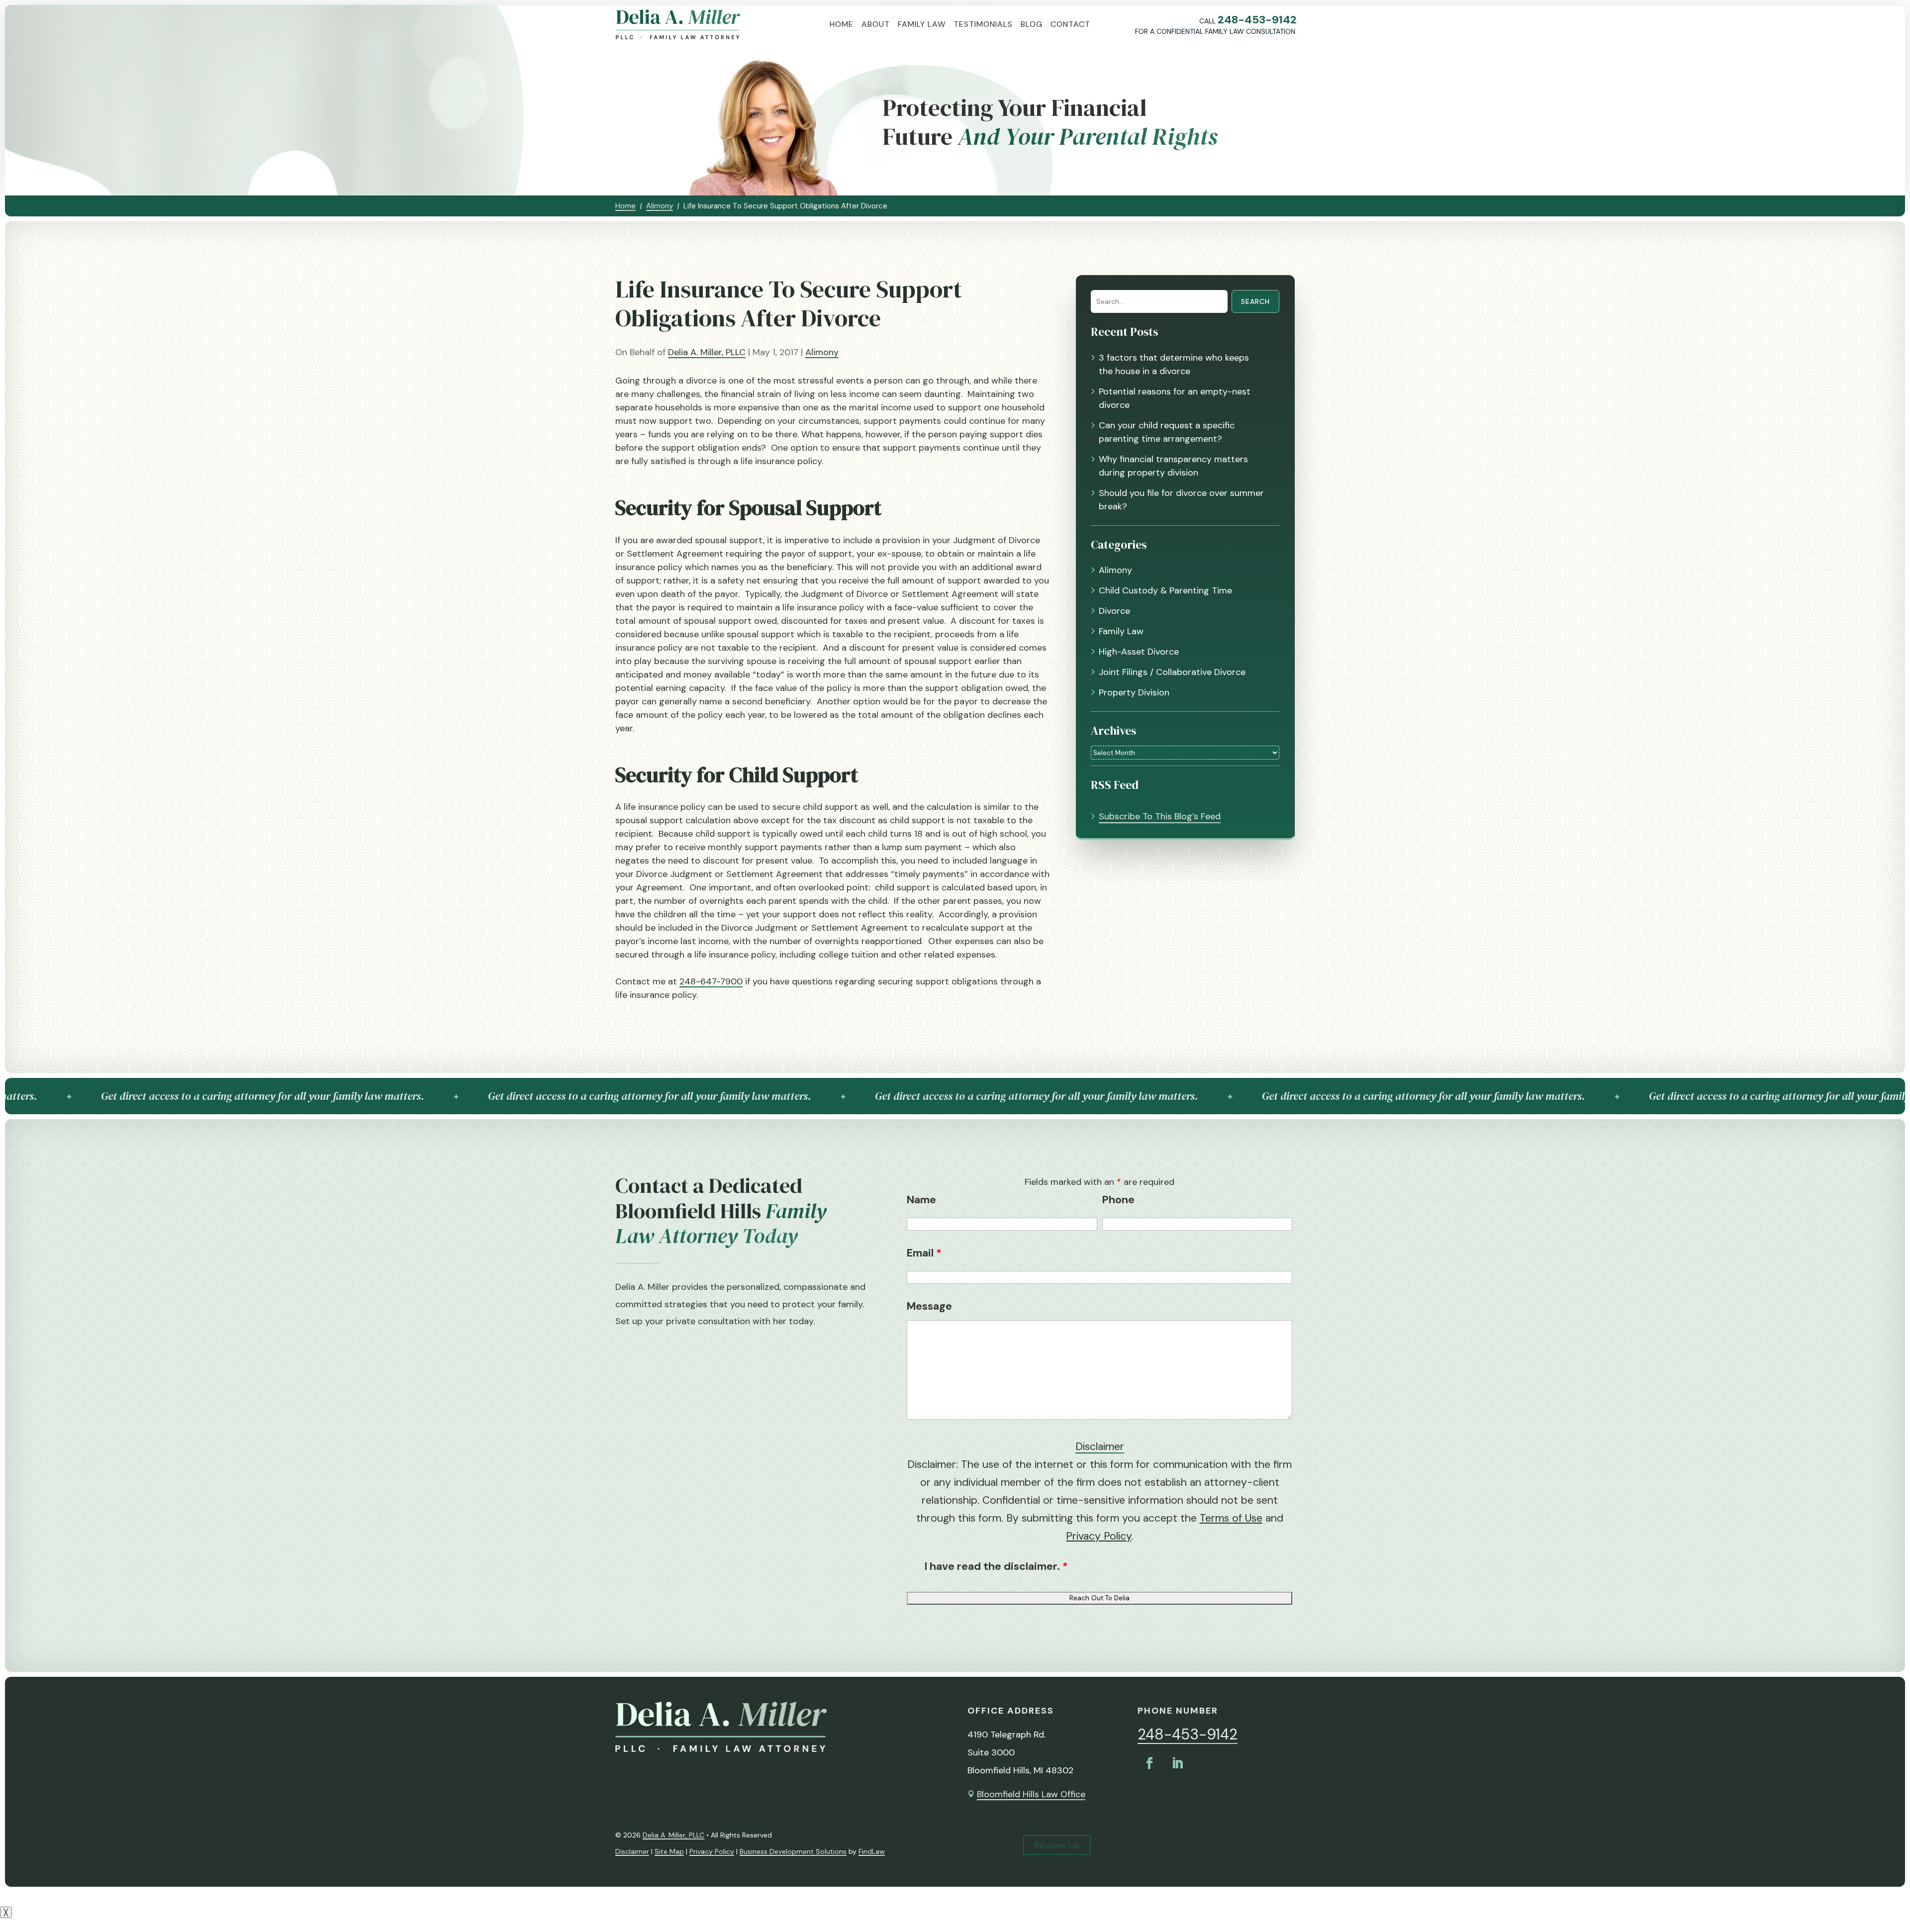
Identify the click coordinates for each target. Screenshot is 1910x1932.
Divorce (1114, 611)
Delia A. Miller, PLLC (707, 352)
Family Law (922, 24)
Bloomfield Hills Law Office (1031, 1794)
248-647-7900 (711, 981)
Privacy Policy (1098, 1536)
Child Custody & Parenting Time (1165, 590)
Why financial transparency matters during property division (1173, 466)
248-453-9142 (1257, 20)
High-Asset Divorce (1139, 652)
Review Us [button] (1057, 1845)
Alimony (822, 352)
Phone (1118, 1200)
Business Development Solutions (793, 1851)
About (876, 24)
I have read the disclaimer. (996, 1566)
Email (924, 1253)
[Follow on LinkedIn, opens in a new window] (1177, 1763)
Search (1255, 301)
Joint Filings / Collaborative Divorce (1172, 672)
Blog (1032, 24)
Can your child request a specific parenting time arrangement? (1167, 432)
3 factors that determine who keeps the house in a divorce (1174, 364)
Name (921, 1200)
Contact (1070, 24)
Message (929, 1306)
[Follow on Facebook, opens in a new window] (1149, 1763)
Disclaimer (1100, 1447)
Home (842, 24)
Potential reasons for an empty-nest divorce (1175, 398)
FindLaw (872, 1851)
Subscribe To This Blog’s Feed (1160, 816)
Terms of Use (1231, 1518)
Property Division (1134, 692)
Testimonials (983, 24)
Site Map (669, 1851)
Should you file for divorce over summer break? (1181, 500)
